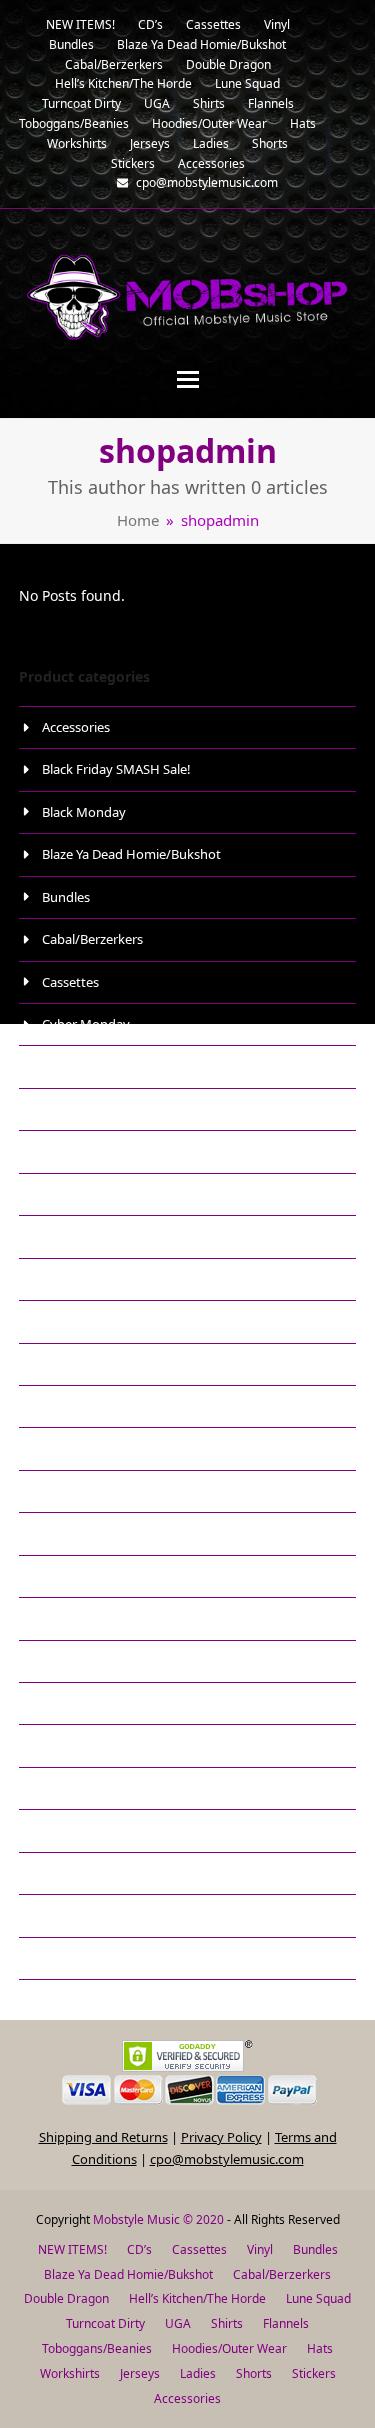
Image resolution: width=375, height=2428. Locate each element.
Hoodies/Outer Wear (104, 1279)
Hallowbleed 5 (84, 1151)
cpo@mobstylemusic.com (227, 2159)
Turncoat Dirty (84, 1745)
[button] (188, 379)
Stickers (65, 1661)
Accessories (76, 727)
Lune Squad (77, 1406)
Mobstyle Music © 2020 (158, 2219)
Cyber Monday (86, 1024)
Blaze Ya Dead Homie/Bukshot (131, 854)
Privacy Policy (221, 2137)
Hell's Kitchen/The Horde (116, 1236)
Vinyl (56, 1915)
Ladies (61, 1364)
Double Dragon (87, 1066)
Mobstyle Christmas (101, 1448)
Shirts (59, 1576)
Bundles (66, 897)
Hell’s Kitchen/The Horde (197, 2298)
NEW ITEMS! (78, 1533)
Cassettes (70, 982)
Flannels (66, 1109)
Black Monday (84, 812)
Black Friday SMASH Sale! (116, 769)
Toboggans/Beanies (101, 1703)
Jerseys (63, 1321)
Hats (56, 1194)
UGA (55, 1788)
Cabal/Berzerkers (92, 939)
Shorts (61, 1618)
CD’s (139, 2249)
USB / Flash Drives (95, 1873)
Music (59, 1491)
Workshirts (74, 1958)
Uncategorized (86, 1830)
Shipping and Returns (103, 2137)
